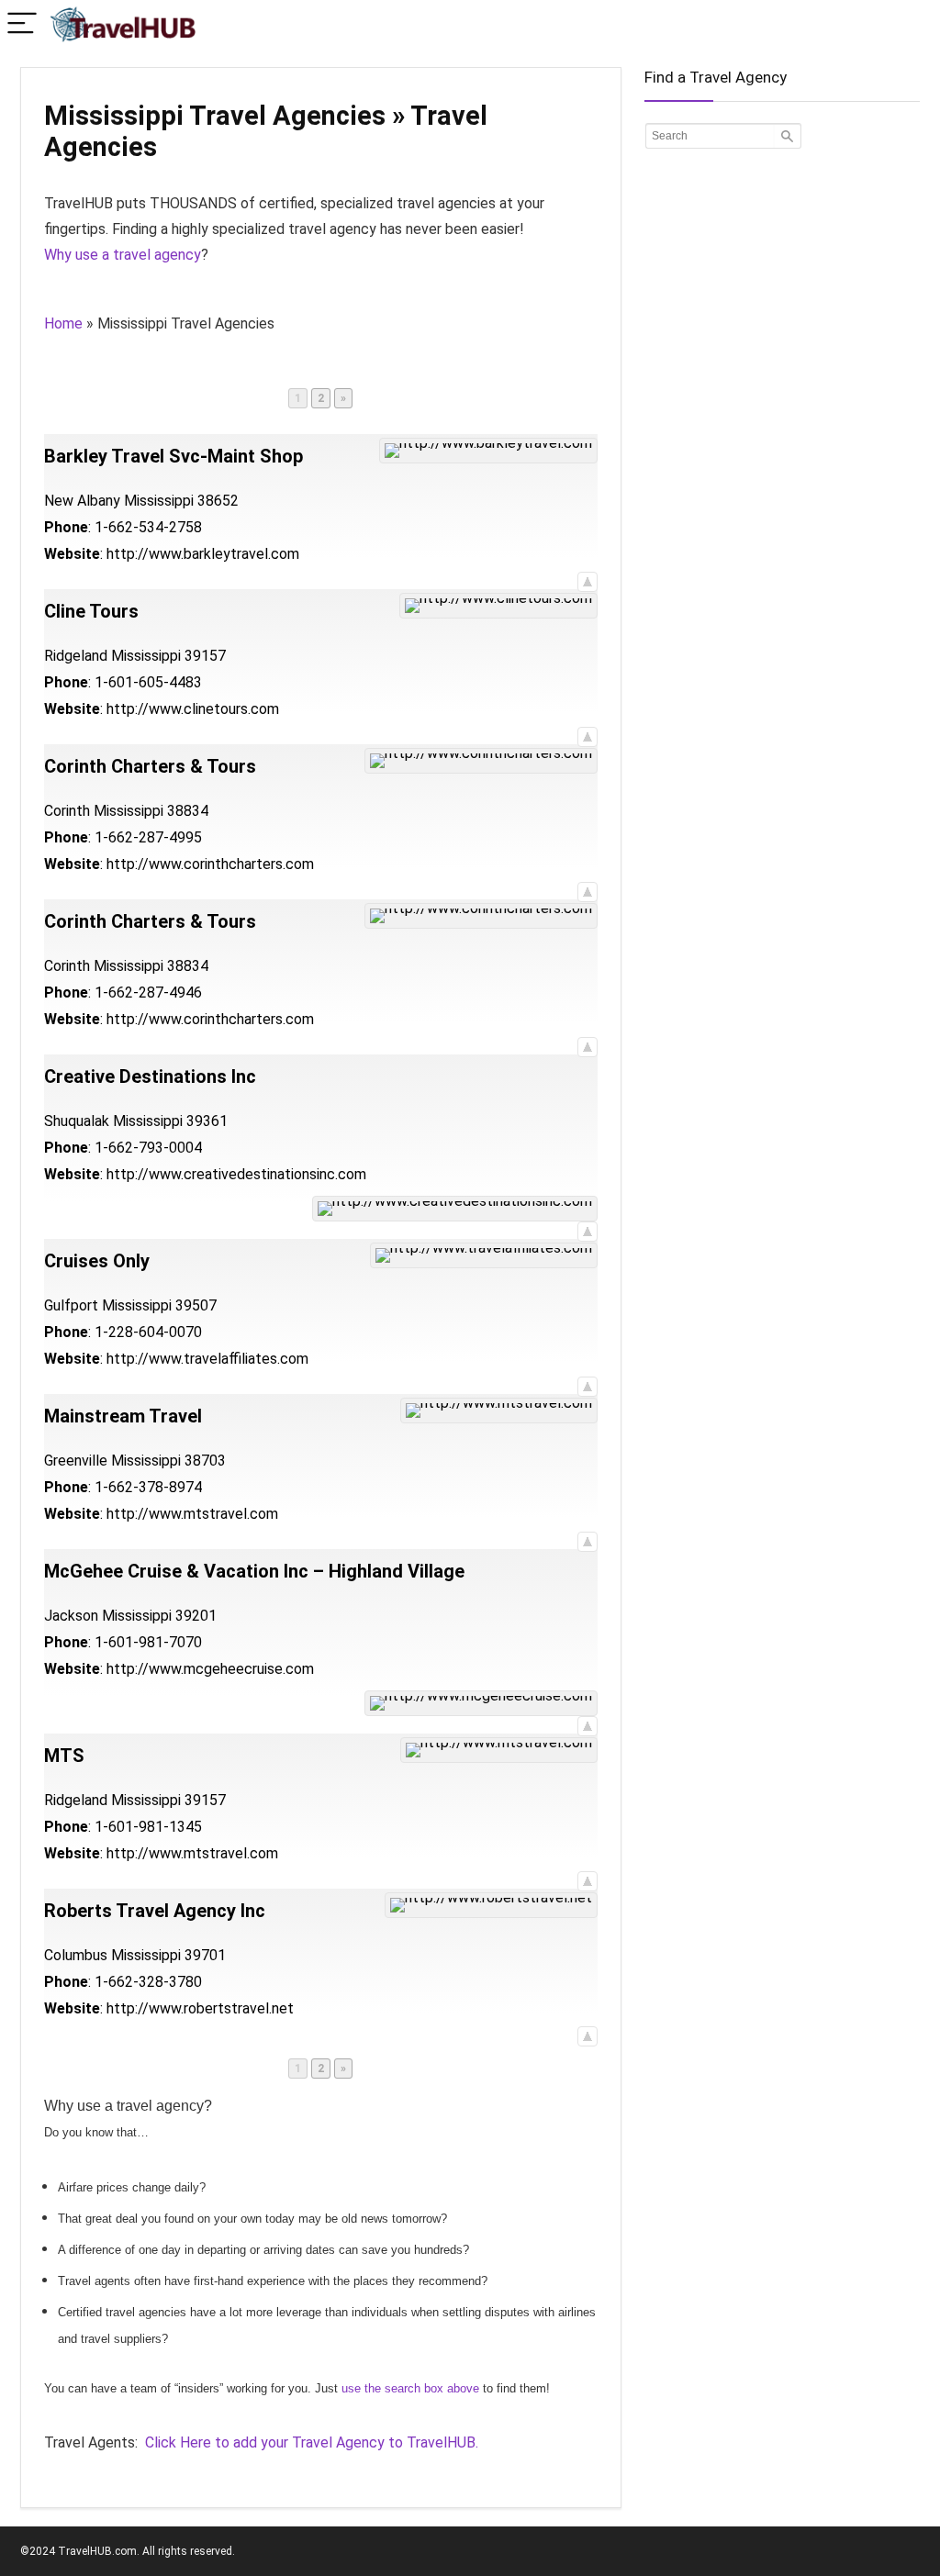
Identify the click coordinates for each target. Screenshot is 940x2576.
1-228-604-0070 (148, 1332)
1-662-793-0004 (148, 1148)
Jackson (71, 1616)
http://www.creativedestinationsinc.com (236, 1174)
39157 (205, 656)
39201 (196, 1616)
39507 (196, 1305)
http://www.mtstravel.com (192, 1514)
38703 (205, 1461)
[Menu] (22, 24)
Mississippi (159, 501)
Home (63, 323)
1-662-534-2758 (148, 527)
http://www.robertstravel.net (200, 2008)
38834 (188, 811)
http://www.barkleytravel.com (203, 554)
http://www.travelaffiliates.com (207, 1359)
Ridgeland (76, 656)
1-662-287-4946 (148, 992)
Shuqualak (77, 1121)
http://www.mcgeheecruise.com (210, 1669)
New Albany (82, 501)
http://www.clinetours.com (193, 709)
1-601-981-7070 (148, 1642)
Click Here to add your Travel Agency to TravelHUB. (312, 2442)
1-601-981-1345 (148, 1827)
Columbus (76, 1955)
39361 (207, 1121)
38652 (218, 501)
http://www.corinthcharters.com (210, 864)
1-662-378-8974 (148, 1487)
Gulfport (71, 1305)
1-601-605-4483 (148, 682)
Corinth (67, 811)
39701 (205, 1955)
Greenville (76, 1461)
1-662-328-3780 (148, 1982)
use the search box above (410, 2388)
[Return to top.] (587, 580)
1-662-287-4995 (148, 837)
